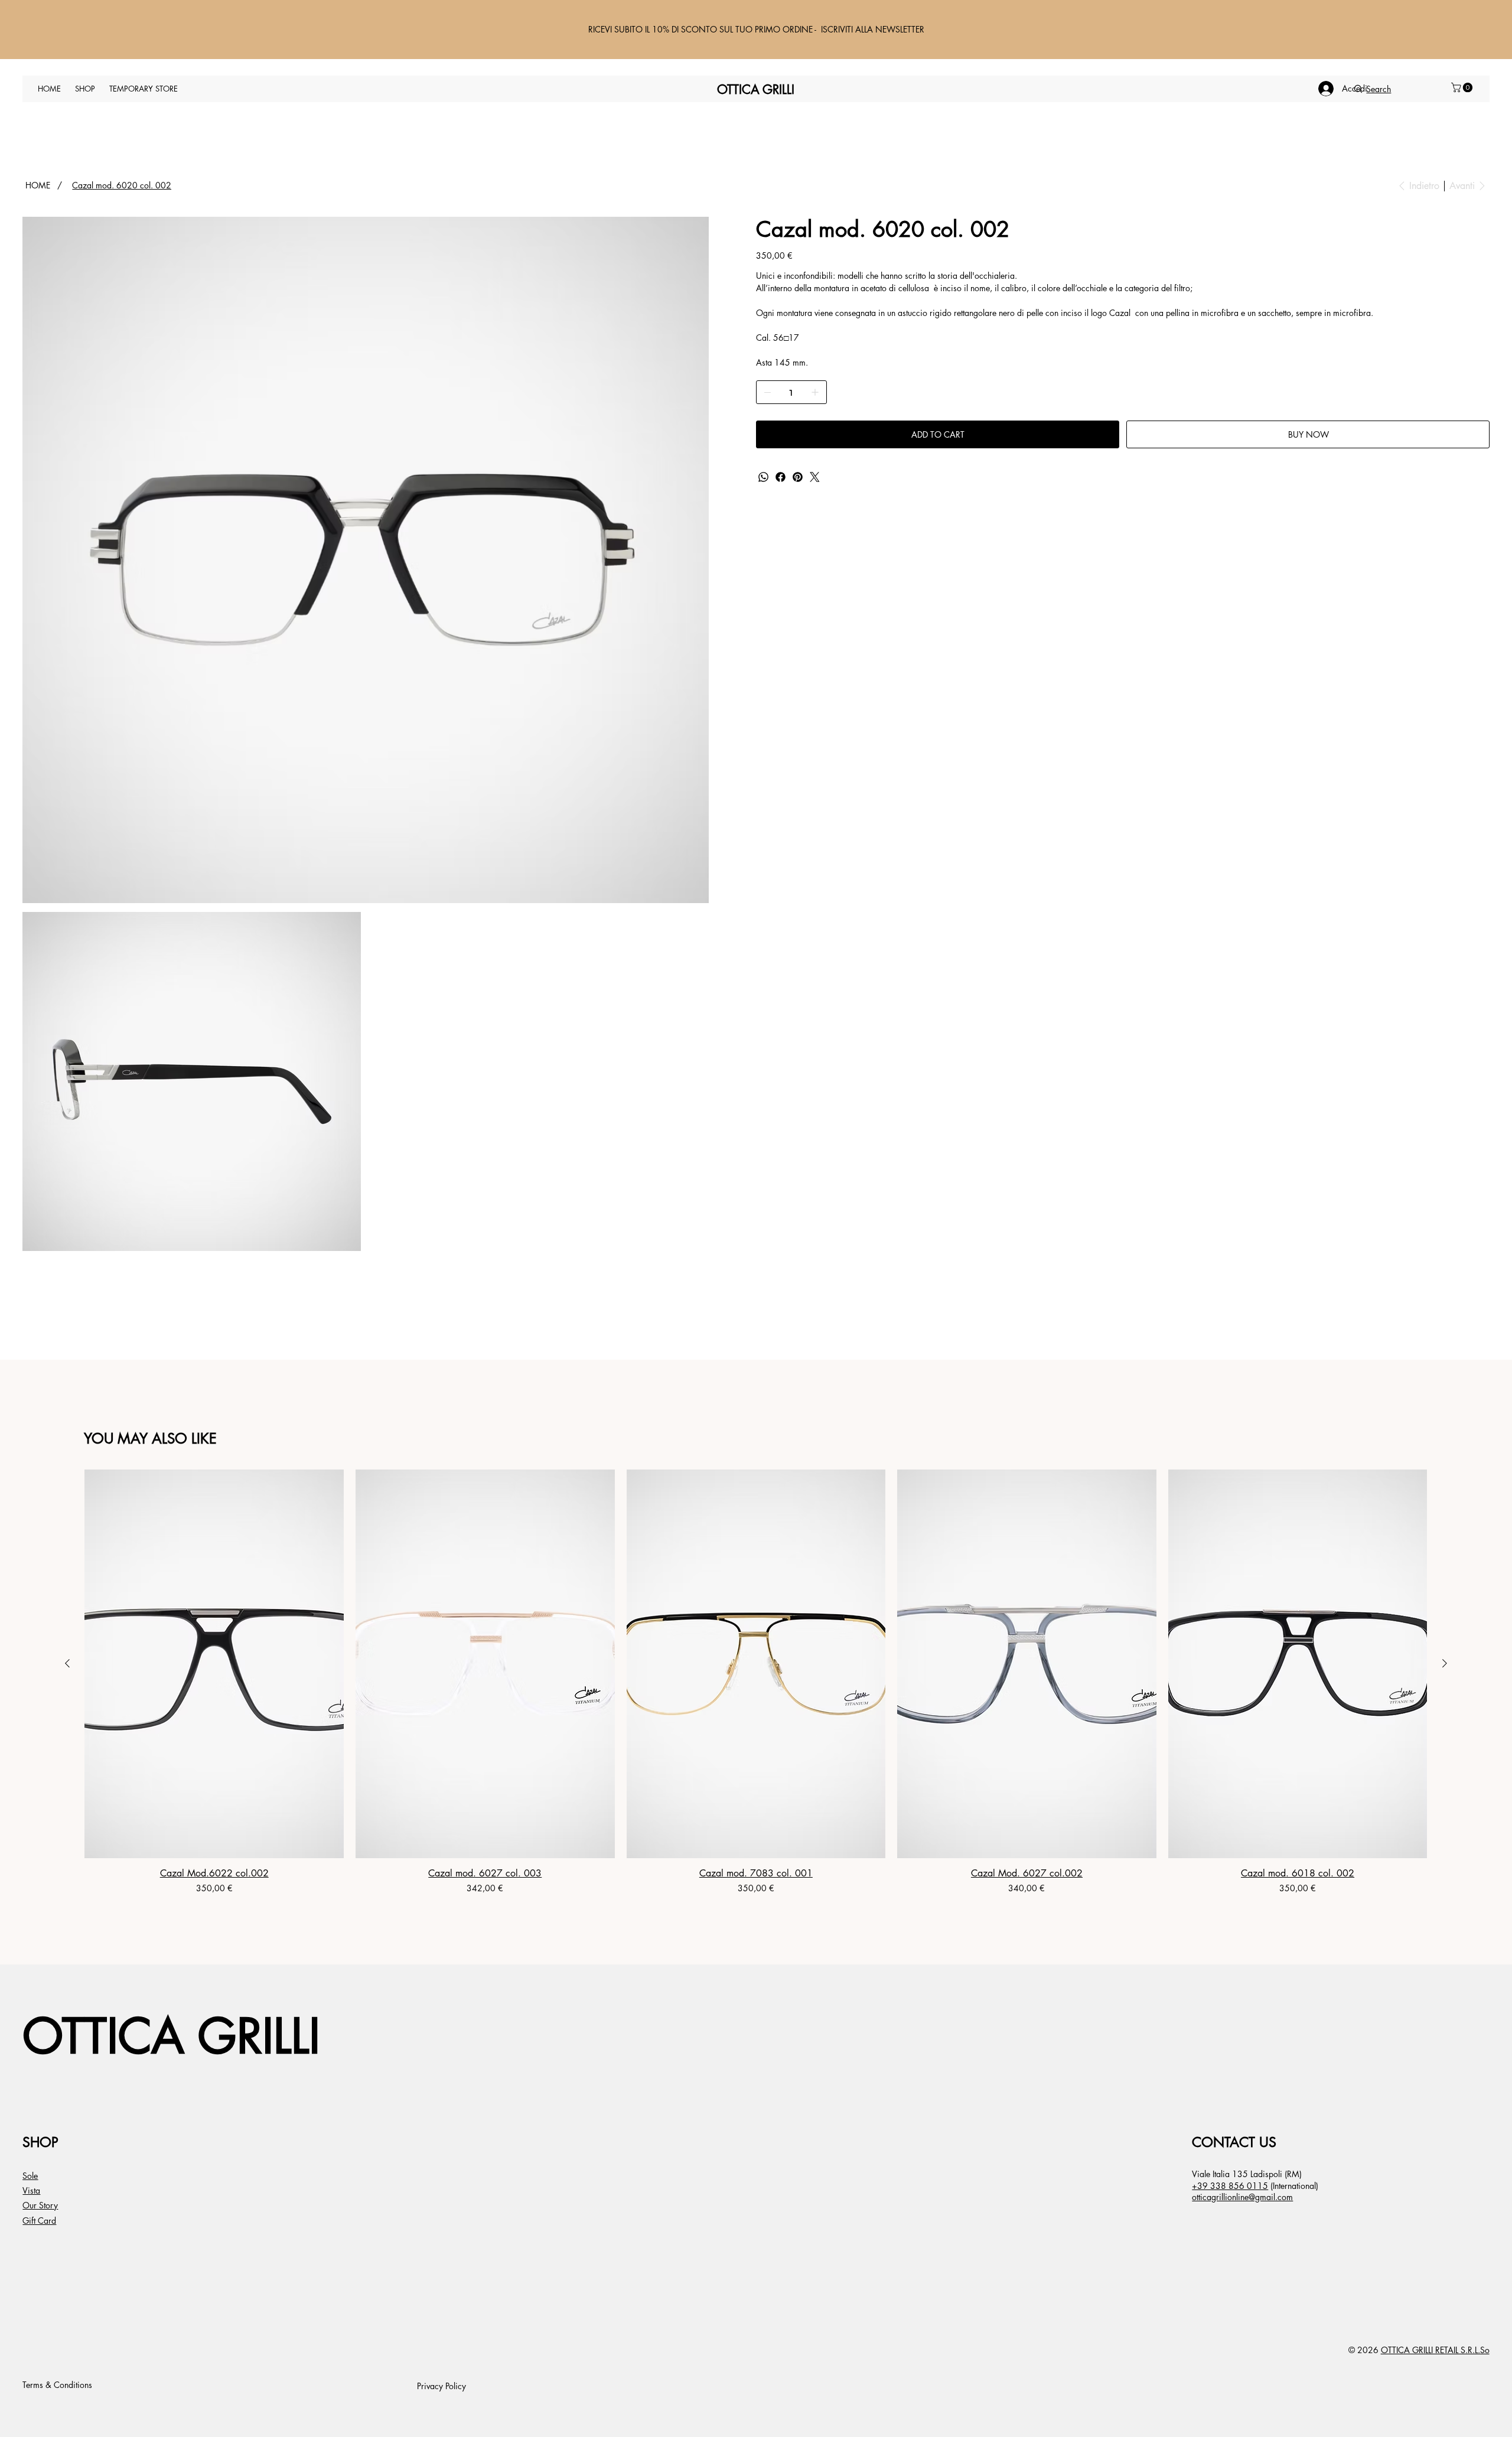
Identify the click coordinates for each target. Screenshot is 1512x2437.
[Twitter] (815, 477)
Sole (30, 2176)
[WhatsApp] (763, 477)
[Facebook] (781, 477)
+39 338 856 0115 (1230, 2186)
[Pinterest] (798, 477)
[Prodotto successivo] (1445, 1663)
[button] (1463, 87)
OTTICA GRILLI (171, 2036)
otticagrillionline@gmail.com (1242, 2197)
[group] (756, 1682)
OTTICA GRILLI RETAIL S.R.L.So (1435, 2350)
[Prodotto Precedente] (67, 1663)
